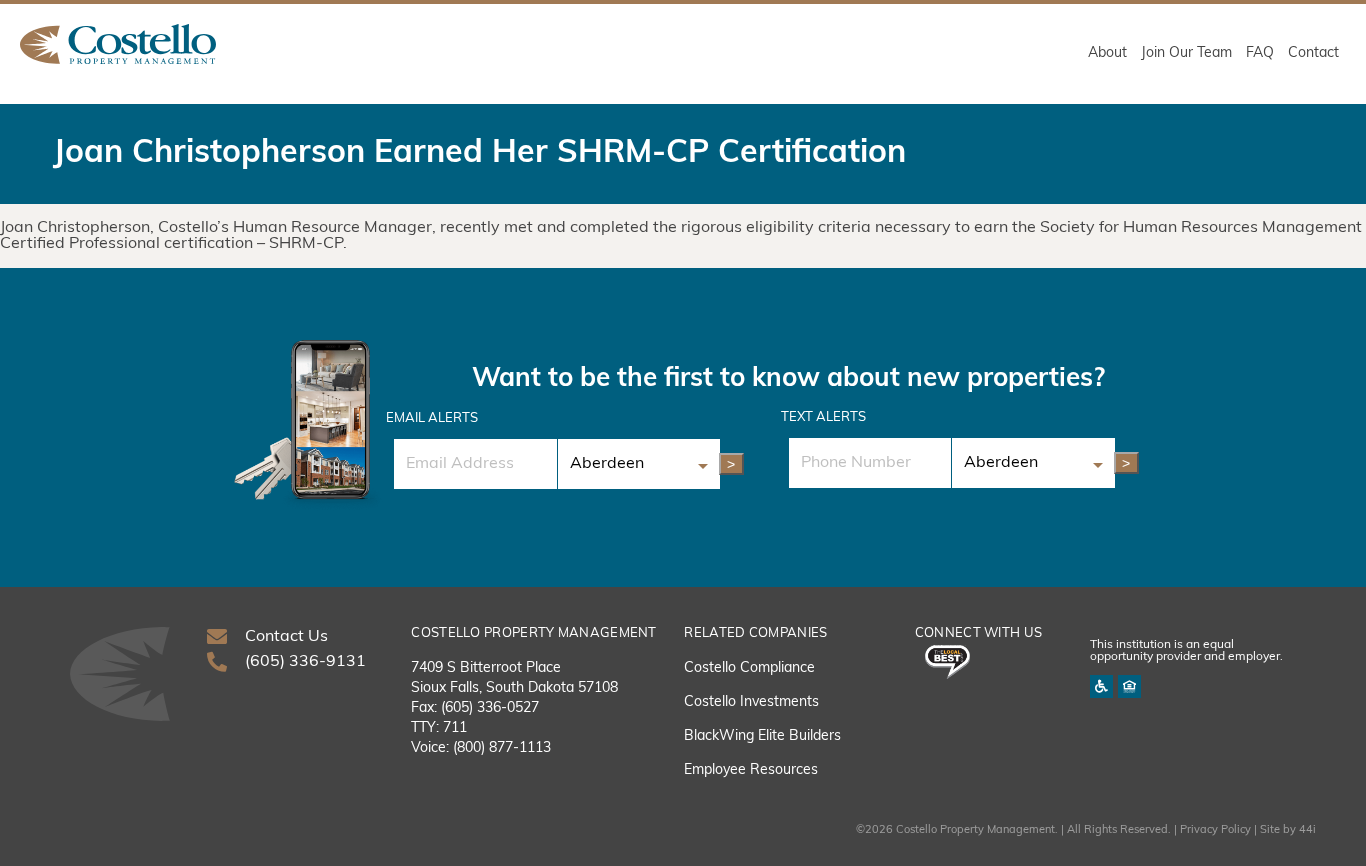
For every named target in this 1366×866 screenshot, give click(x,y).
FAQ (1260, 53)
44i (1307, 830)
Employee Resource (747, 770)
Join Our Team (1186, 53)
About (1107, 53)
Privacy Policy (1215, 830)
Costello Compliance (749, 668)
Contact (1313, 53)
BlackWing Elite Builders (762, 736)
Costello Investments (751, 702)
